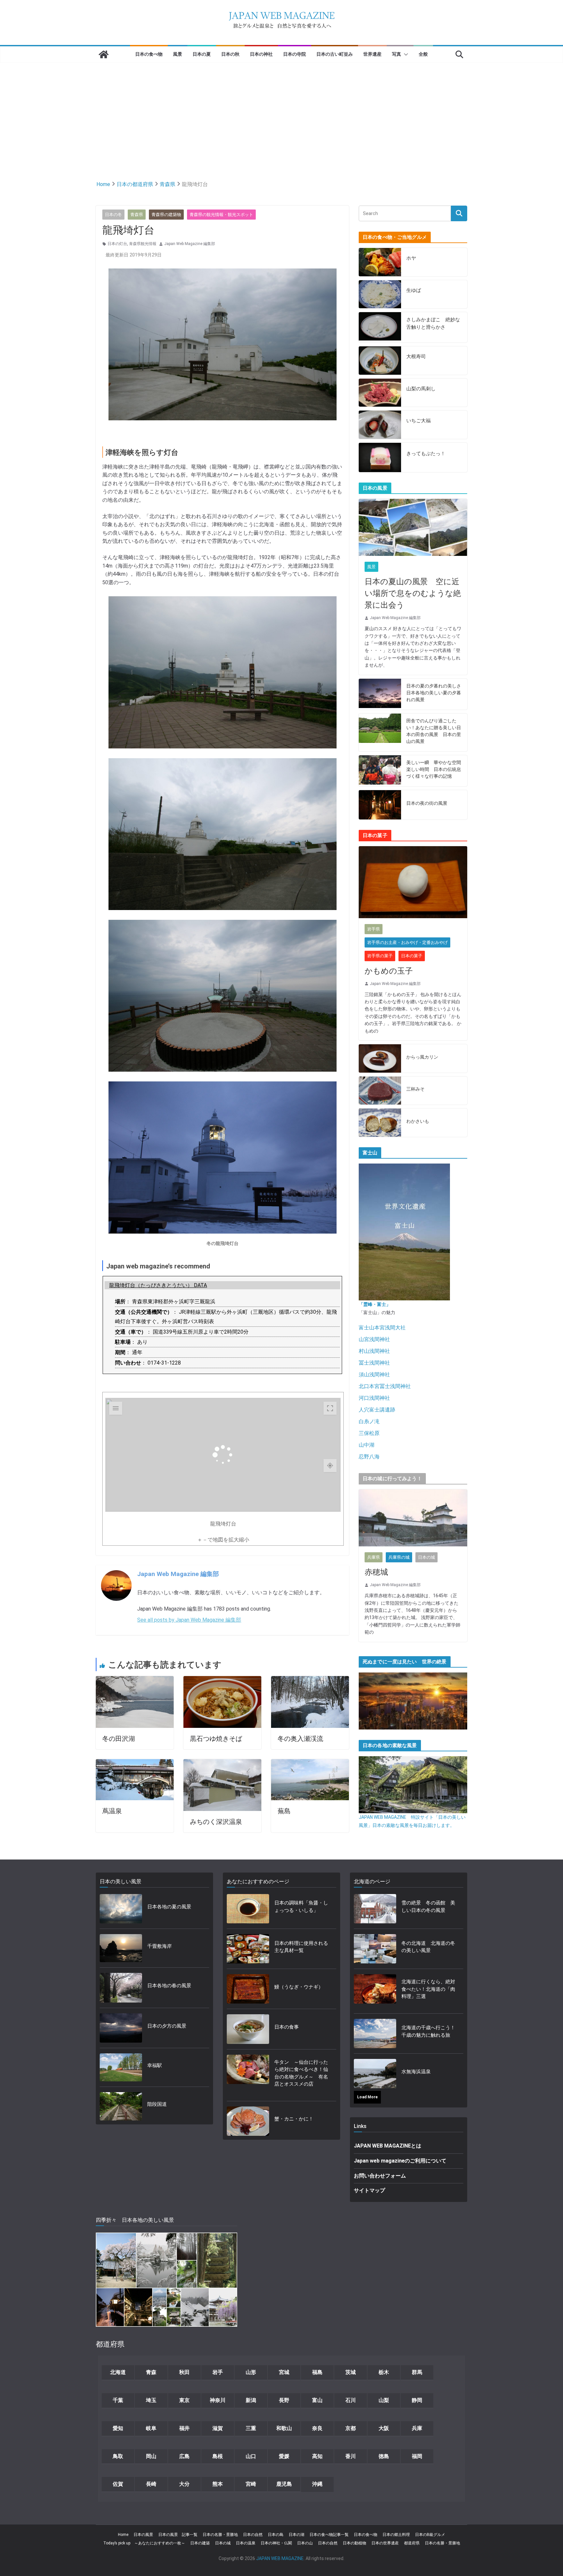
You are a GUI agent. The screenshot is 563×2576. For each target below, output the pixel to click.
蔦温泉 (112, 1811)
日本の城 (426, 1557)
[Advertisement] (281, 111)
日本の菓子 (412, 956)
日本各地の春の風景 (169, 1986)
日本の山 (305, 2543)
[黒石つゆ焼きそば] (222, 1680)
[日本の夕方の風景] (121, 2028)
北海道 (118, 2372)
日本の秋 (230, 54)
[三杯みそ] (380, 1091)
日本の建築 (200, 2543)
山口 (251, 2456)
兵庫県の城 (399, 1557)
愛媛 (284, 2456)
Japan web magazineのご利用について (400, 2161)
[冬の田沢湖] (135, 1680)
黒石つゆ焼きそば (216, 1739)
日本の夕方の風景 (167, 2026)
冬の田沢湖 (119, 1739)
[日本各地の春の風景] (121, 1988)
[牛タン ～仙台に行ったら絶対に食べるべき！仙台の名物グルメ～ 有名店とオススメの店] (248, 2075)
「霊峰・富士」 (375, 1304)
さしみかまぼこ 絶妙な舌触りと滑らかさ (433, 323)
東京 (184, 2400)
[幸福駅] (121, 2068)
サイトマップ (369, 2190)
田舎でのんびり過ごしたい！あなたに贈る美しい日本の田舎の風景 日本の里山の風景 (434, 731)
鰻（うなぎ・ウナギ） (299, 1987)
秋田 (184, 2372)
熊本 (218, 2484)
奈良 (317, 2428)
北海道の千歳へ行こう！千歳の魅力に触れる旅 (428, 2031)
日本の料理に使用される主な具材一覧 (301, 1947)
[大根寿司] (380, 361)
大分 (184, 2484)
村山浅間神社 (374, 1351)
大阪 (384, 2428)
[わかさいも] (380, 1123)
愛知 (118, 2428)
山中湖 (367, 1445)
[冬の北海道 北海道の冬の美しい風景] (375, 1949)
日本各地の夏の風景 (169, 1907)
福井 (184, 2428)
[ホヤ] (380, 262)
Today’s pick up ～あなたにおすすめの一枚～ (144, 2543)
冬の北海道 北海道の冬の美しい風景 (428, 1947)
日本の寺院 (295, 54)
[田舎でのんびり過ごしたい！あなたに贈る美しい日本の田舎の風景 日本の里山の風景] (380, 732)
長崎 (151, 2484)
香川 (351, 2456)
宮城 (284, 2372)
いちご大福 (419, 421)
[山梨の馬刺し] (380, 393)
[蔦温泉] (135, 1763)
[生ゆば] (380, 294)
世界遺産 (372, 54)
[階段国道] (121, 2106)
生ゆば (414, 290)
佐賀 (118, 2484)
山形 (251, 2372)
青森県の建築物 (166, 215)
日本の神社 (261, 54)
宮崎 (251, 2484)
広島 (184, 2456)
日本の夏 (202, 54)
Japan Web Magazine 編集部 (190, 244)
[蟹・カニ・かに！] (248, 2121)
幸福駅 (155, 2065)
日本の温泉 (246, 2543)
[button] (405, 54)
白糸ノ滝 (369, 1421)
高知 (317, 2456)
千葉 (118, 2400)
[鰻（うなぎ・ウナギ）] (248, 1989)
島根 (218, 2456)
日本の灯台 (117, 244)
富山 (317, 2400)
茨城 (351, 2372)
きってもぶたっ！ (426, 454)
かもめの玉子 (389, 971)
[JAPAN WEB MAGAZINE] (104, 54)
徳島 (384, 2456)
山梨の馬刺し (421, 389)
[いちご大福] (380, 425)
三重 (251, 2428)
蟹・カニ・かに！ (294, 2119)
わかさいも (418, 1121)
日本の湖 (296, 2535)
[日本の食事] (248, 2029)
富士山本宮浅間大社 (382, 1328)
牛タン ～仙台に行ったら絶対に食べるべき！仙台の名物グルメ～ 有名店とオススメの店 (301, 2073)
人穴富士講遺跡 (377, 1410)
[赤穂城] (413, 1518)
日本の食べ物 (149, 54)
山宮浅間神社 (374, 1339)
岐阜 (151, 2428)
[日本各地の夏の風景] (121, 1909)
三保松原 (369, 1433)
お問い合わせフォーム (380, 2176)
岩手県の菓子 (380, 956)
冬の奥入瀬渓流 (300, 1739)
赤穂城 (376, 1572)
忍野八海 (369, 1457)
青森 (151, 2372)
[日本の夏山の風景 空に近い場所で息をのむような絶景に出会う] (413, 527)
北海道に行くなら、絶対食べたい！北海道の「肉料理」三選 (428, 1989)
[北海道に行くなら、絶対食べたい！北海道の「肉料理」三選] (375, 1991)
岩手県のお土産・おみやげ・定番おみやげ (407, 942)
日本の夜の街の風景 (427, 803)
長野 (284, 2400)
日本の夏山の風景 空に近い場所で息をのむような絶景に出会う (413, 593)
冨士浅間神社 (374, 1363)
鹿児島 (284, 2484)
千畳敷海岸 (159, 1946)
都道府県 (412, 2543)
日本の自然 (253, 2535)
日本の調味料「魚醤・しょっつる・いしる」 (301, 1907)
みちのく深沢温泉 (216, 1822)
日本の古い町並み (335, 54)
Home (123, 2535)
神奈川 (218, 2400)
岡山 (151, 2456)
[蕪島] (310, 1763)
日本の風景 (143, 2535)
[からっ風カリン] (380, 1058)
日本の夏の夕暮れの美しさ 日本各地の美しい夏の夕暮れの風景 (434, 693)
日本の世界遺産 (385, 2543)
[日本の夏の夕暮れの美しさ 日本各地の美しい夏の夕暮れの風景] (380, 694)
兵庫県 (374, 1557)
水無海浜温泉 (416, 2072)
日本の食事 (287, 2027)
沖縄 (317, 2484)
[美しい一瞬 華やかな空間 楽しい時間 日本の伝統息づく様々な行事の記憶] (380, 771)
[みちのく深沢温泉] (222, 1763)
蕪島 (284, 1811)
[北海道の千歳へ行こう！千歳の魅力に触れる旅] (375, 2033)
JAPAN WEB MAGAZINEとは (388, 2146)
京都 (351, 2428)
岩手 (218, 2372)
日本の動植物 (354, 2543)
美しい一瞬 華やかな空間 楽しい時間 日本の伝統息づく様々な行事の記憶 (434, 769)
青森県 (137, 215)
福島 (317, 2372)
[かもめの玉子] (413, 882)
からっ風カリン (422, 1057)
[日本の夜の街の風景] (380, 805)
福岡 (417, 2456)
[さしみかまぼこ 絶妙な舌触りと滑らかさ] (380, 327)
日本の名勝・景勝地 (220, 2535)
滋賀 (218, 2428)
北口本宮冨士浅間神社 (385, 1386)
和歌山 (284, 2428)
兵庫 (417, 2428)
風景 (178, 54)
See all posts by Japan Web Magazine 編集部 (189, 1620)
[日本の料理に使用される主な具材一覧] (248, 1949)
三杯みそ (415, 1089)
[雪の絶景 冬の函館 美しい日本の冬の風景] (375, 1909)
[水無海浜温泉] (375, 2074)
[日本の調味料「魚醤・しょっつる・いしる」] (248, 1909)
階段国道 (157, 2104)
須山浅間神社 (374, 1375)
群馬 (417, 2372)
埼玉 (151, 2400)
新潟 (251, 2400)
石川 (351, 2400)
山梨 (384, 2400)
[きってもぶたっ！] (380, 457)
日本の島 (276, 2535)
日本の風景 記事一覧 (178, 2535)
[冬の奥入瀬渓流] (310, 1680)
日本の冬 (113, 215)
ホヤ (411, 258)
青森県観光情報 (143, 244)
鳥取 (118, 2456)
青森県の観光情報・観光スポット (221, 215)
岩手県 (374, 929)
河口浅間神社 (374, 1398)
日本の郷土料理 (396, 2535)
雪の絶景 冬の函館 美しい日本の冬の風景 (428, 1907)
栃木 (384, 2372)
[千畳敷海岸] (121, 1948)
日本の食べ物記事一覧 (329, 2535)
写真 (397, 54)
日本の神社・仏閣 (276, 2543)
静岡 (417, 2400)
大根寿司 (416, 356)
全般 (423, 54)
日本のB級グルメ (430, 2535)
